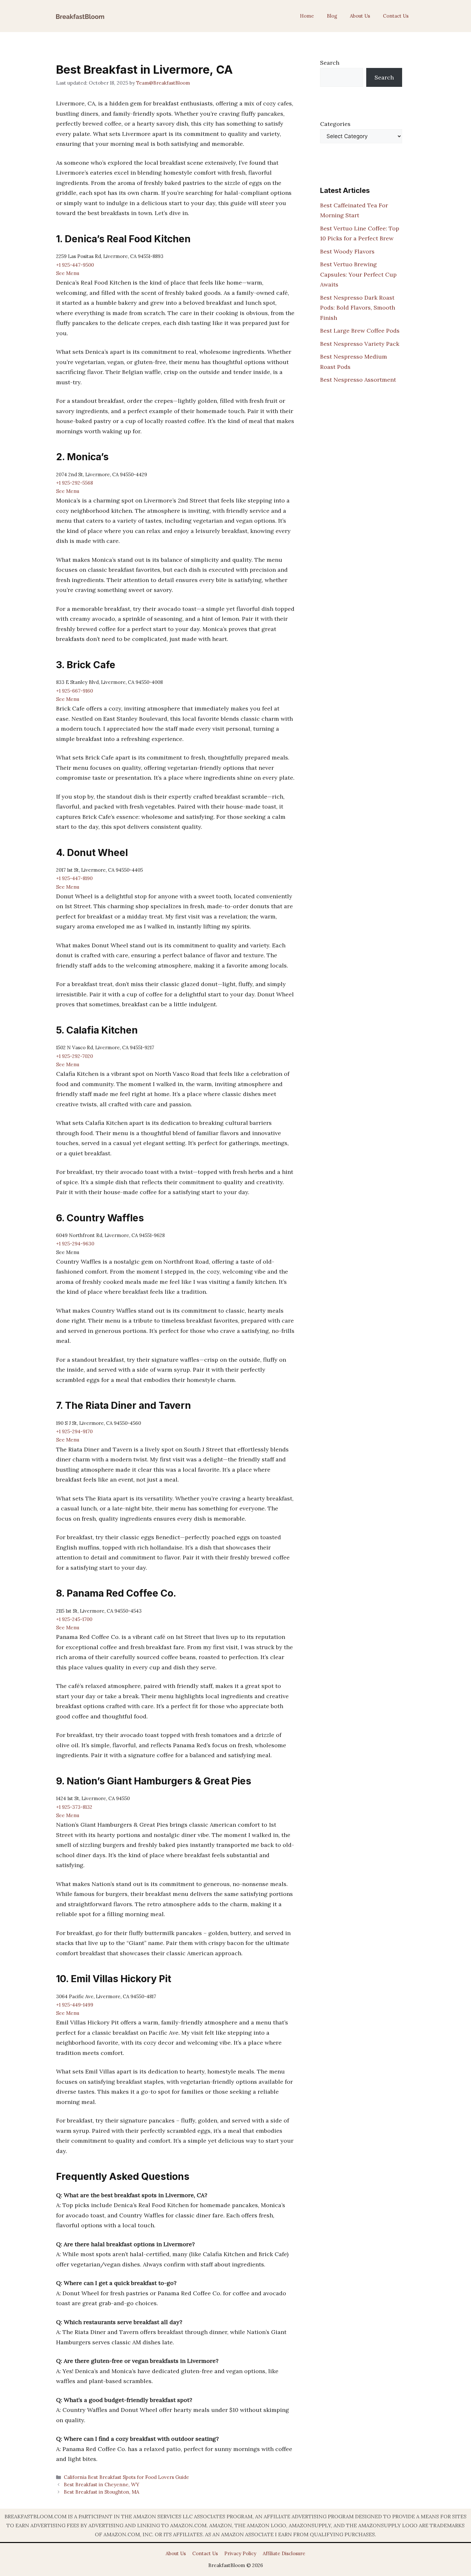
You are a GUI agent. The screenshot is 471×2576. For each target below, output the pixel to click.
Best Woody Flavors (347, 251)
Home (307, 16)
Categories (335, 124)
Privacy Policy (240, 2553)
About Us (360, 16)
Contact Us (396, 16)
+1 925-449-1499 (75, 2005)
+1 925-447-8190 (74, 878)
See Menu (68, 273)
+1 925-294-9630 (75, 1244)
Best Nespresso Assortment (358, 380)
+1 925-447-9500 (75, 265)
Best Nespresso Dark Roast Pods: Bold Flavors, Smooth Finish (358, 308)
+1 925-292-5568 (74, 483)
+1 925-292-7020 (74, 1056)
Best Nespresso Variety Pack (360, 344)
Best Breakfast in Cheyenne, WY (102, 2485)
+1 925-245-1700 (74, 1619)
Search (330, 63)
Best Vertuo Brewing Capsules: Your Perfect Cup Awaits (358, 274)
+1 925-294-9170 (74, 1431)
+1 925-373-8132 (74, 1807)
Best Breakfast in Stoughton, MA (102, 2492)
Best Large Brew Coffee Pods (360, 331)
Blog (332, 16)
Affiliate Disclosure (284, 2553)
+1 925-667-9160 (74, 691)
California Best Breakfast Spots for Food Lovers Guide (126, 2477)
